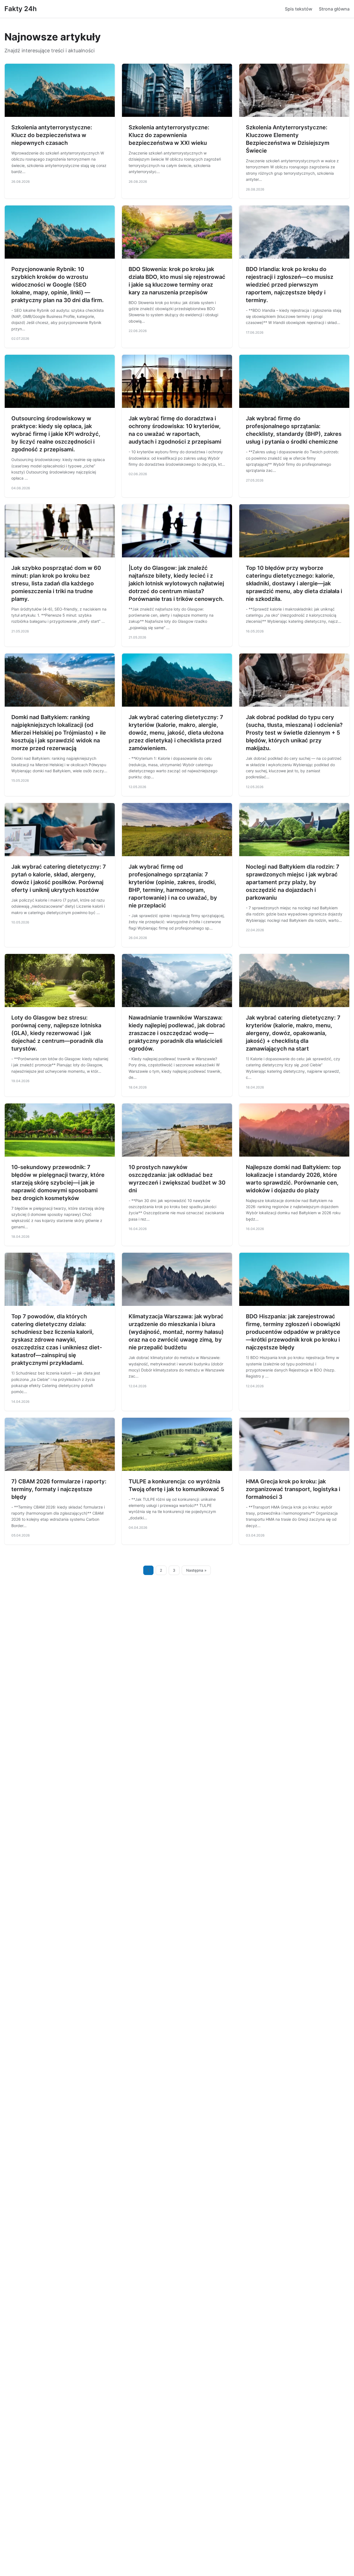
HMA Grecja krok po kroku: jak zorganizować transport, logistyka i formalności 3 (293, 1489)
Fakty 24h (21, 9)
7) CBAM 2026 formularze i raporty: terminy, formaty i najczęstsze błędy (59, 1489)
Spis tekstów (299, 9)
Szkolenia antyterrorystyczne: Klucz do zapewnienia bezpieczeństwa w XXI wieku (169, 135)
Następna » (196, 1570)
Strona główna (334, 9)
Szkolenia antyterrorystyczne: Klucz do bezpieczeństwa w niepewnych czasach (52, 135)
